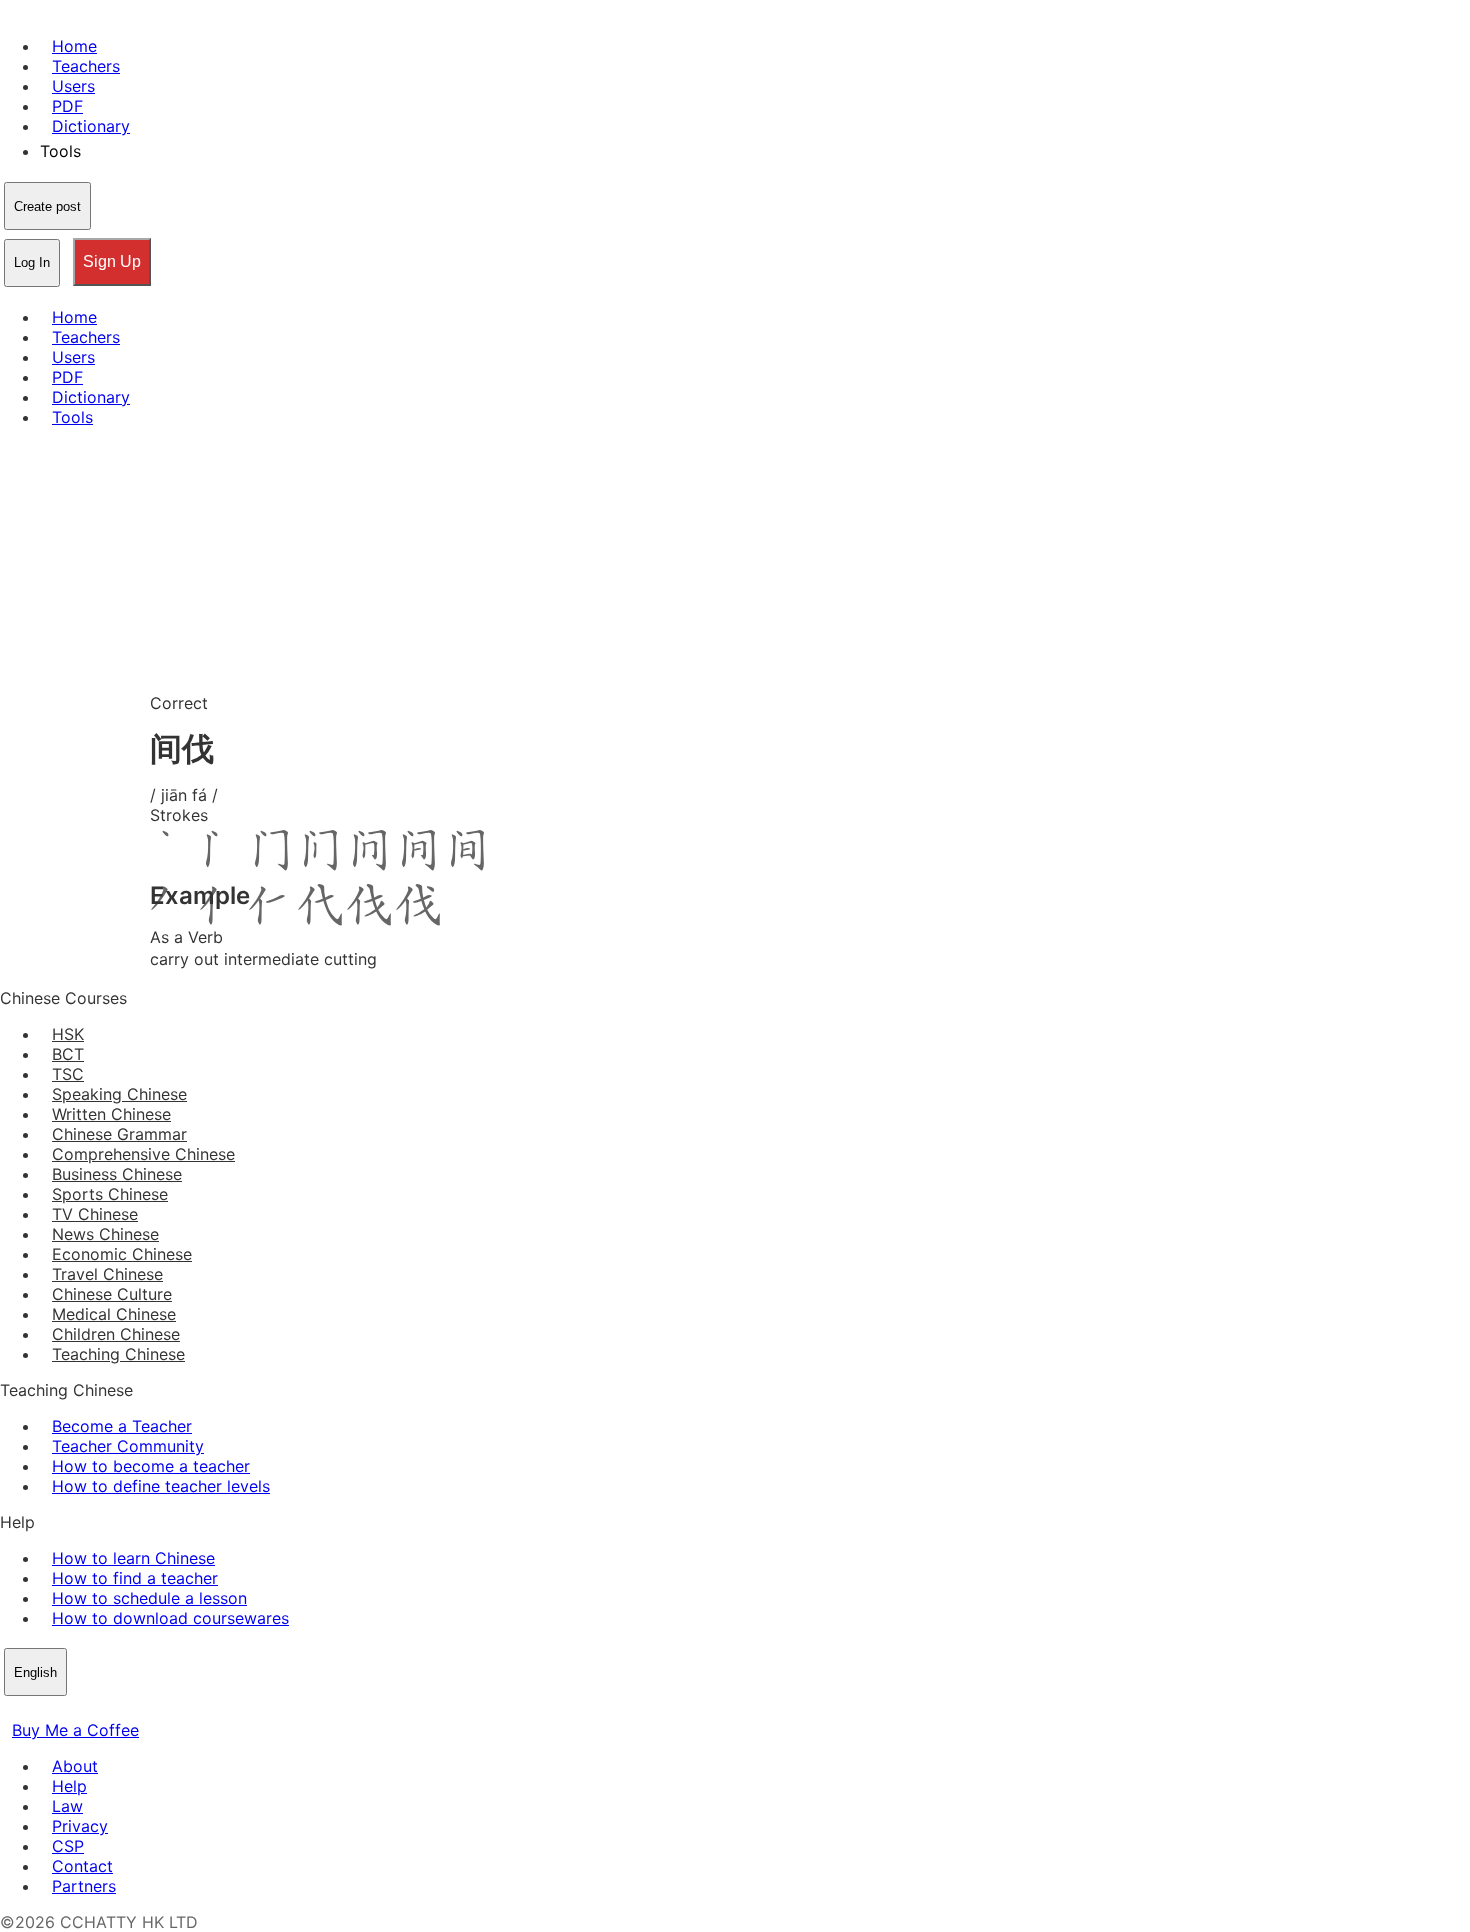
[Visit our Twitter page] (36, 1710)
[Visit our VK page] (60, 1710)
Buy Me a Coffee (75, 1730)
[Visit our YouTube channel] (84, 1710)
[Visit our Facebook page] (12, 1710)
